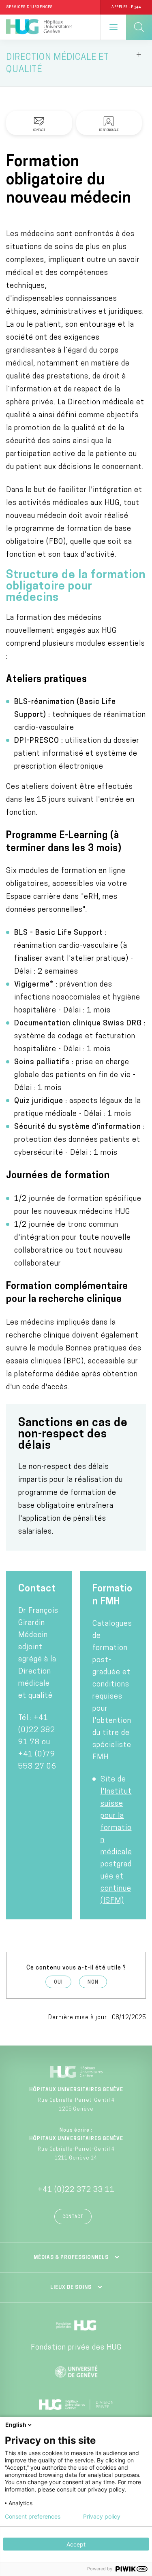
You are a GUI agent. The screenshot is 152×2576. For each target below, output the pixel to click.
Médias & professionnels (71, 2258)
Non (93, 1982)
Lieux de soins (71, 2288)
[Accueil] (39, 27)
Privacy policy (102, 2517)
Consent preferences (33, 2517)
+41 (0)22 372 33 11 (76, 2190)
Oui (58, 1982)
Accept (76, 2544)
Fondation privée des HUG (76, 2348)
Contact (73, 2217)
